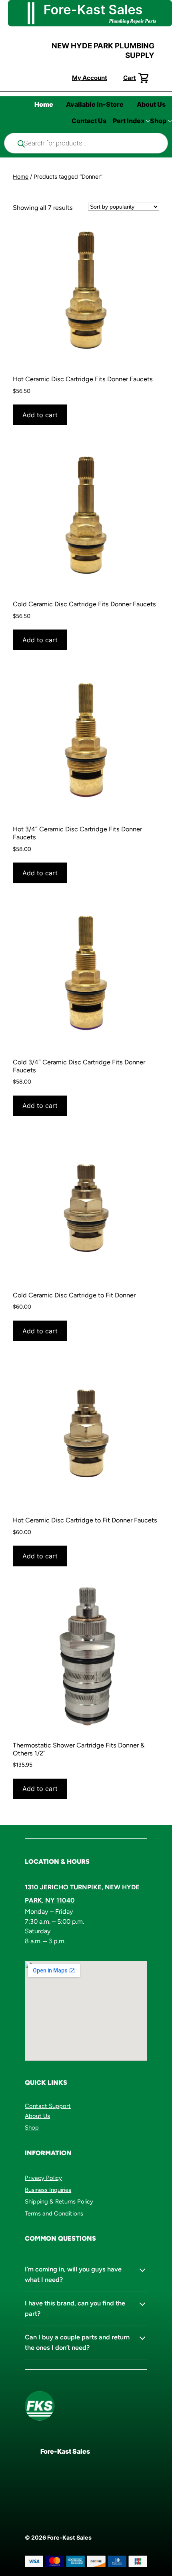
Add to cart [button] (40, 415)
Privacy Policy (43, 2178)
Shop (32, 2128)
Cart (130, 78)
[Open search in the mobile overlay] (86, 143)
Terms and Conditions (54, 2213)
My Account (90, 78)
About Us (37, 2116)
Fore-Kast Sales (65, 2451)
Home (21, 176)
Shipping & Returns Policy (59, 2201)
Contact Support (48, 2106)
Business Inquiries (48, 2190)
